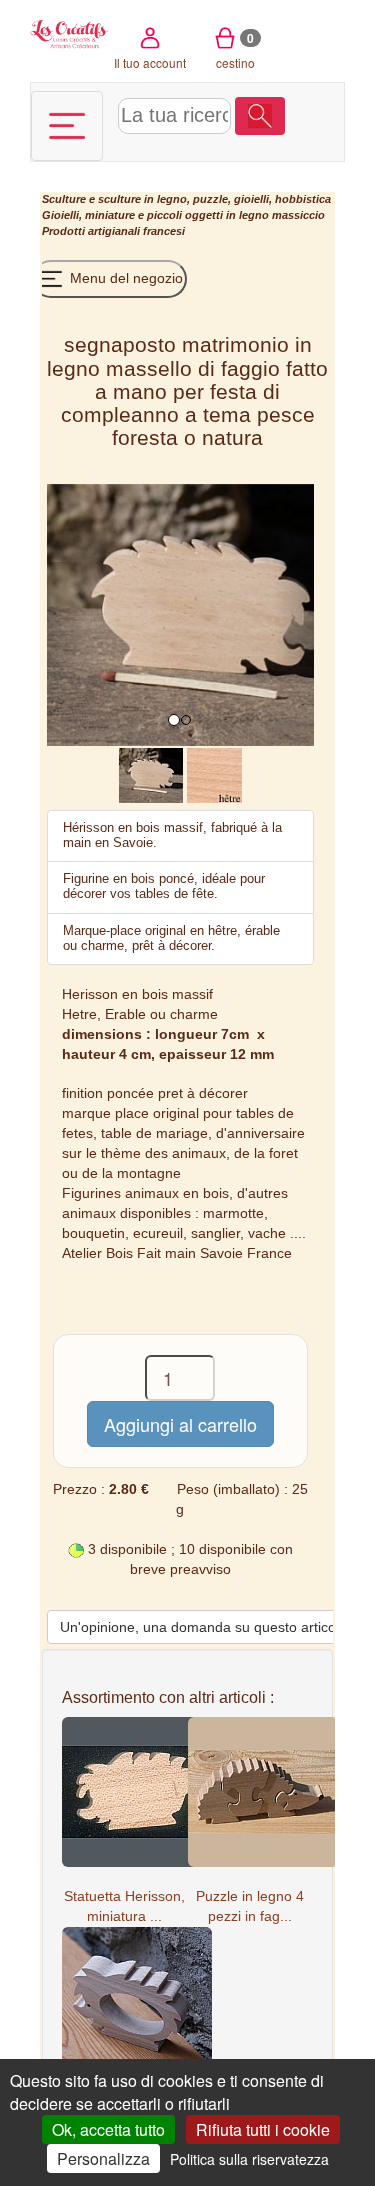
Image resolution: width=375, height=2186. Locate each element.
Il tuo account (150, 62)
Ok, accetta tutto (108, 2129)
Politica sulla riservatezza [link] (249, 2159)
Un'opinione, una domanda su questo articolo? (207, 1627)
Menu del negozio (124, 278)
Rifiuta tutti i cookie (263, 2129)
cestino (235, 50)
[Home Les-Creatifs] (69, 32)
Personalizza (103, 2158)
